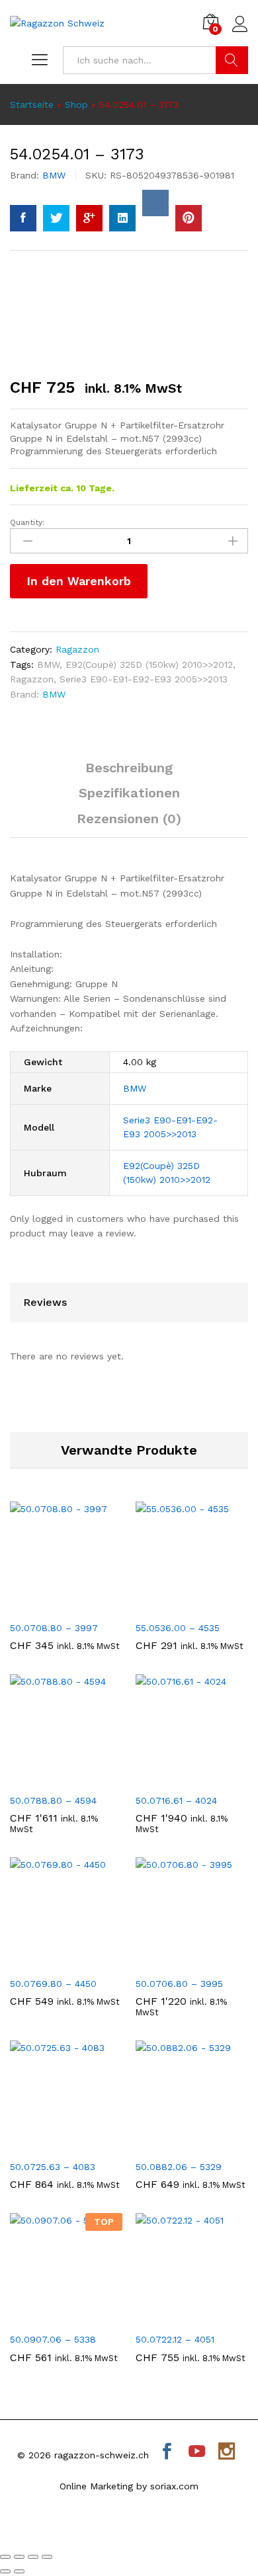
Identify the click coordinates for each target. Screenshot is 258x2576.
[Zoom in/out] (47, 2557)
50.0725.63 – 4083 (53, 2167)
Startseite (32, 104)
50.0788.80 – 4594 (53, 1800)
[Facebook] (167, 2453)
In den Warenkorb (79, 581)
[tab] (129, 774)
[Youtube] (197, 2453)
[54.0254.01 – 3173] (23, 218)
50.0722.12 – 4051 (175, 2339)
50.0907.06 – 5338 (53, 2339)
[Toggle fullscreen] (33, 2557)
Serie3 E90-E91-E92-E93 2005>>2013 (144, 679)
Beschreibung (129, 768)
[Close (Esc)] (5, 2557)
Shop (76, 104)
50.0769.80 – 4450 (53, 1984)
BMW (54, 175)
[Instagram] (227, 2453)
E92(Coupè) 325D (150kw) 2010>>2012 (149, 664)
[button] (51, 1606)
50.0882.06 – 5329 (179, 2167)
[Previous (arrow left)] (5, 2571)
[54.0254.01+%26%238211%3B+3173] (56, 218)
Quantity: (27, 522)
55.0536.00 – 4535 (178, 1628)
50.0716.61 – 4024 (176, 1800)
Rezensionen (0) (129, 819)
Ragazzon (77, 649)
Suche (232, 60)
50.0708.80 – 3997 (54, 1628)
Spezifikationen (129, 793)
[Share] (19, 2557)
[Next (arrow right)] (19, 2571)
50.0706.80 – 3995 (179, 1984)
